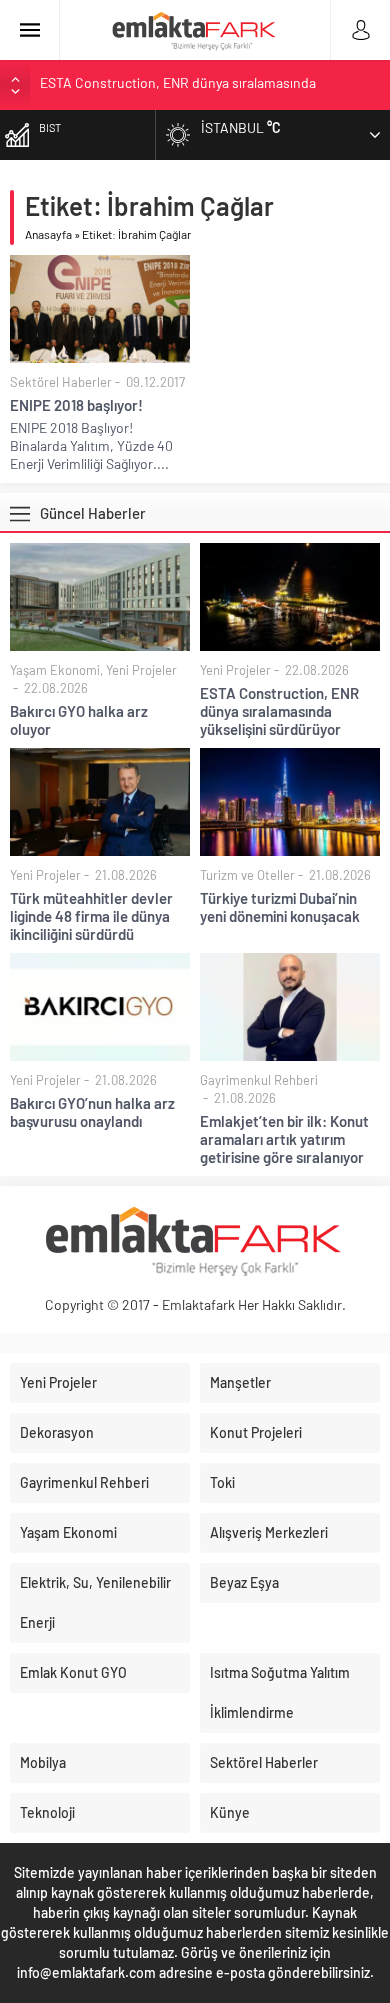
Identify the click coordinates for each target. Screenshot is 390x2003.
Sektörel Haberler (61, 382)
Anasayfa (48, 234)
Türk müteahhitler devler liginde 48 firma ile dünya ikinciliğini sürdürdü (91, 916)
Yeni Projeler (141, 670)
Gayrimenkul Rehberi (259, 1080)
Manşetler (240, 1382)
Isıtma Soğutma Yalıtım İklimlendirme (280, 1692)
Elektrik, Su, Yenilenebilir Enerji (95, 1602)
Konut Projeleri (256, 1432)
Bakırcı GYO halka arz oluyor (79, 720)
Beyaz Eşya (244, 1582)
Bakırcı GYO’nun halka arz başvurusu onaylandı (92, 1112)
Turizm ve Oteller (247, 875)
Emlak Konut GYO (73, 1672)
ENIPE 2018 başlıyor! (76, 405)
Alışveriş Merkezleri (269, 1532)
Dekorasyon (57, 1432)
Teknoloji (47, 1812)
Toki (222, 1482)
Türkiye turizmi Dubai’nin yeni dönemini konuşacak (280, 907)
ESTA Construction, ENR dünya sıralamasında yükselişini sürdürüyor (279, 711)
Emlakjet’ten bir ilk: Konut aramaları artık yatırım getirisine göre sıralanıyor (284, 1139)
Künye (230, 1812)
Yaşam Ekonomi (55, 670)
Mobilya (43, 1762)
